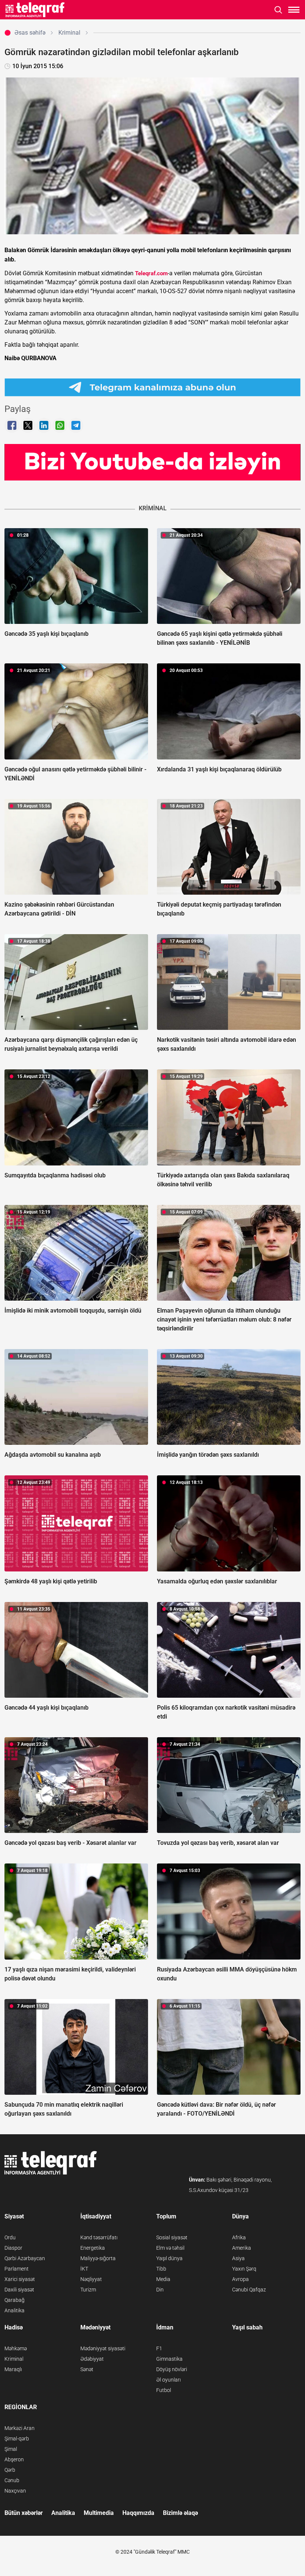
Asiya (238, 2258)
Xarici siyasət (20, 2279)
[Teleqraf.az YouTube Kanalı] (152, 462)
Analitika (15, 2310)
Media (163, 2279)
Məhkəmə (16, 2348)
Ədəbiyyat (92, 2359)
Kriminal (14, 2359)
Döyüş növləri (172, 2369)
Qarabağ (15, 2300)
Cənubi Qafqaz (249, 2290)
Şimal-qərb (17, 2439)
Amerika (242, 2248)
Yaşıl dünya (169, 2258)
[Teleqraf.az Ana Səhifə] (35, 10)
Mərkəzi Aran (20, 2428)
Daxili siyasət (19, 2290)
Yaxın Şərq (244, 2269)
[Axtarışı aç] (278, 10)
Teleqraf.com (151, 273)
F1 (159, 2348)
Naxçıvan (15, 2491)
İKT (84, 2269)
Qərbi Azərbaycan (25, 2258)
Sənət (87, 2369)
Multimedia (99, 2513)
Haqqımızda (138, 2513)
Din (160, 2290)
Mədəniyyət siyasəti (103, 2348)
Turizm (88, 2290)
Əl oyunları (168, 2380)
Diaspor (13, 2248)
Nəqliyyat (91, 2279)
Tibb (161, 2269)
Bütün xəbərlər (24, 2513)
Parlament (17, 2269)
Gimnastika (169, 2359)
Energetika (93, 2248)
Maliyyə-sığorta (98, 2258)
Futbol (164, 2390)
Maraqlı (13, 2369)
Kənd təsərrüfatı (99, 2237)
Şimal (11, 2449)
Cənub (12, 2480)
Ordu (10, 2237)
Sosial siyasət (172, 2237)
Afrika (239, 2237)
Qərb (10, 2470)
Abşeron (14, 2459)
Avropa (240, 2279)
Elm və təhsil (170, 2248)
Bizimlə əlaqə (180, 2513)
